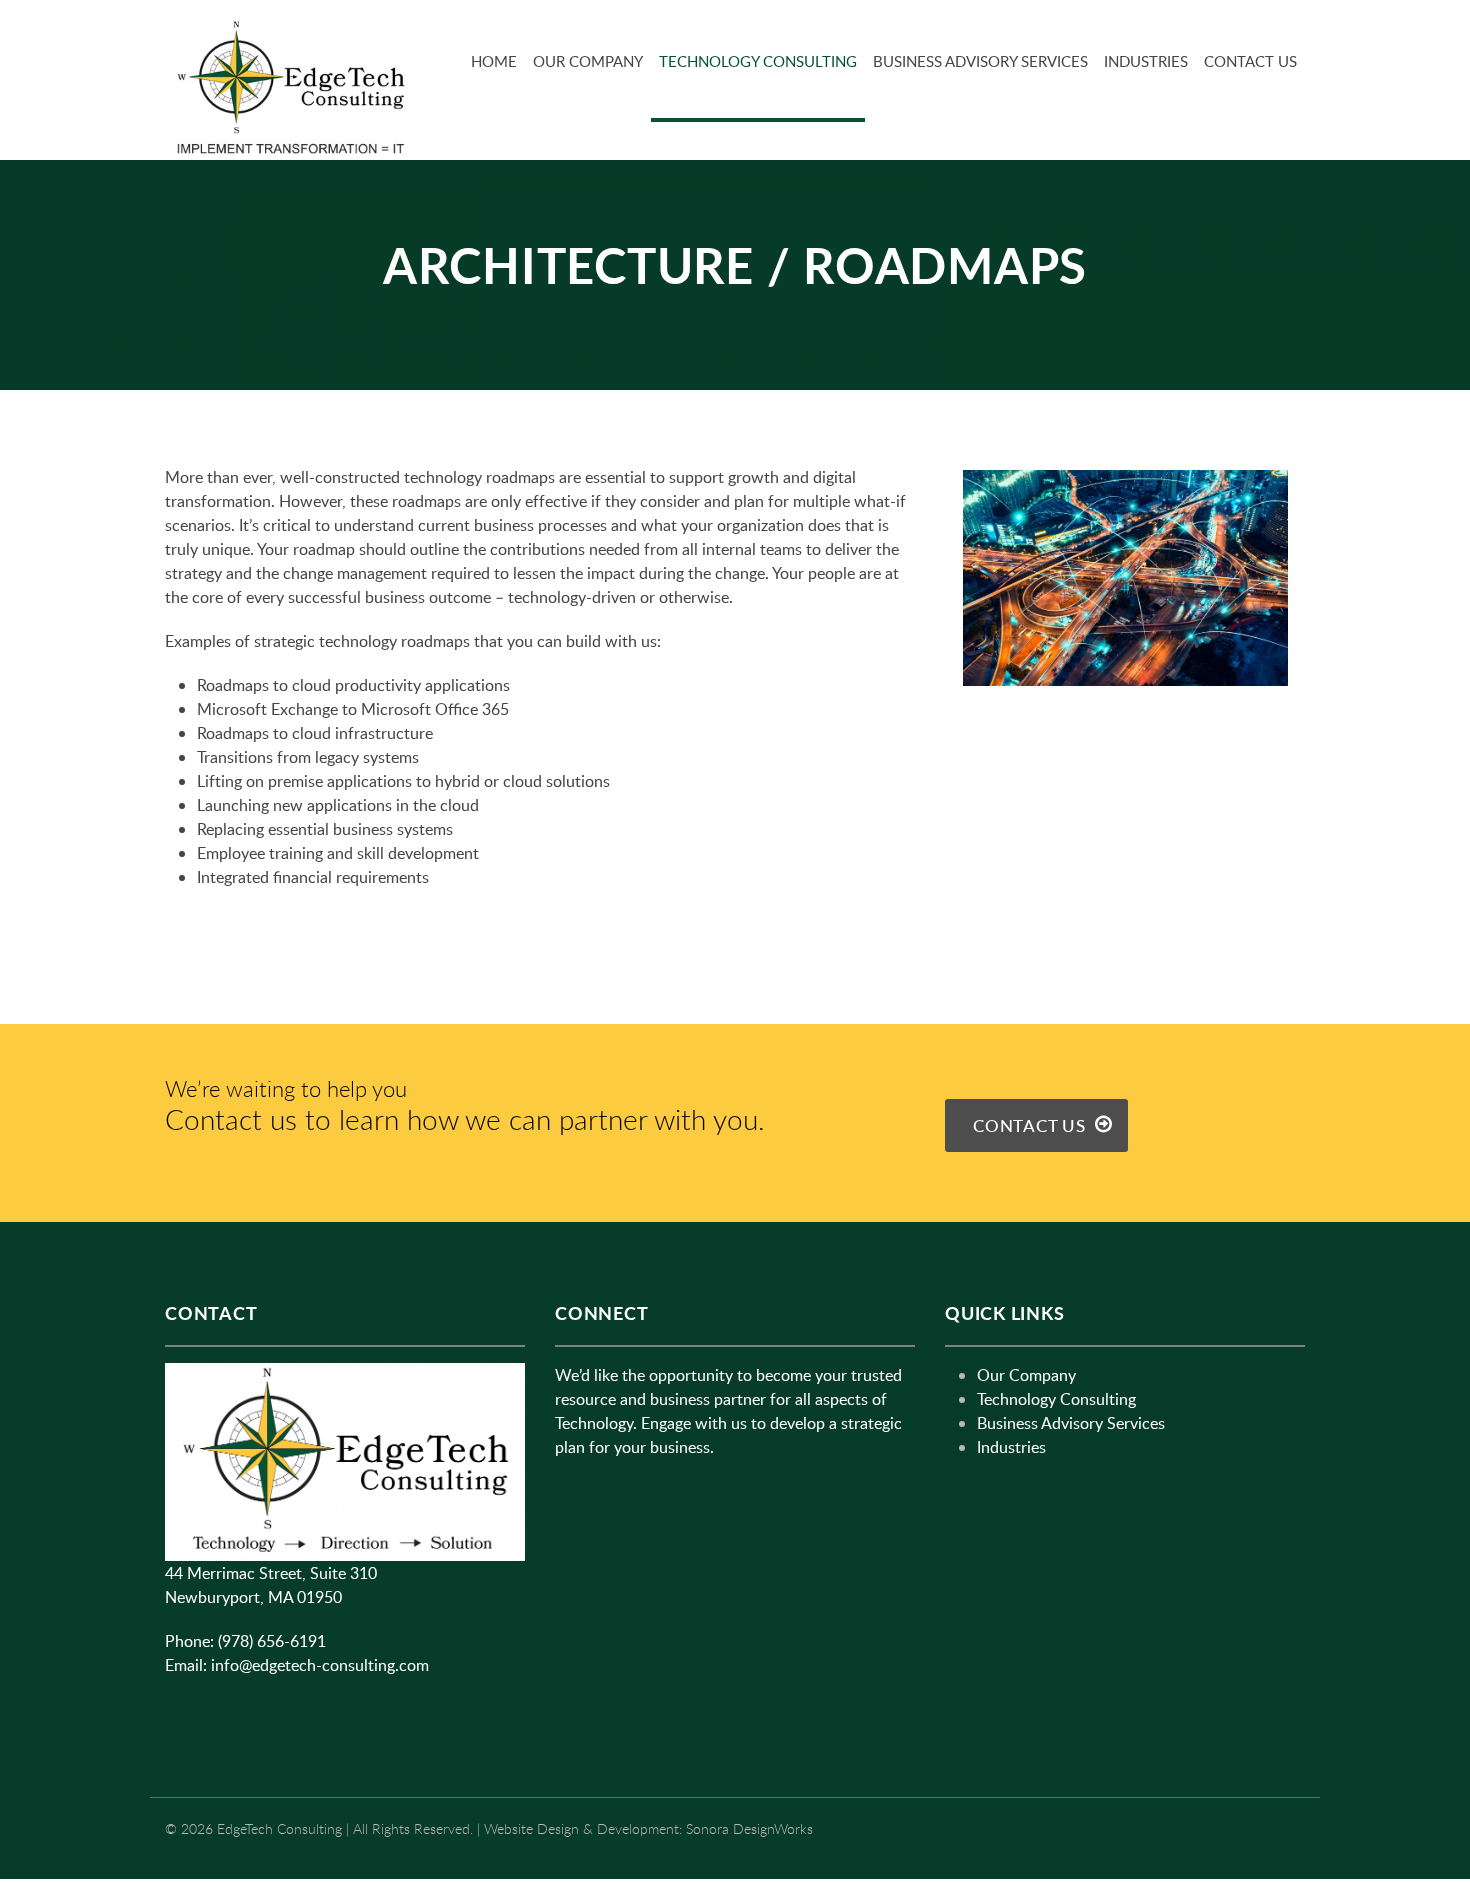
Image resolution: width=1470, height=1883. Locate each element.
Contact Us (1250, 61)
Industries (1146, 61)
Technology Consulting (758, 61)
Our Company (588, 61)
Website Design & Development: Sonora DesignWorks (648, 1828)
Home (494, 61)
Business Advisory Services (980, 61)
